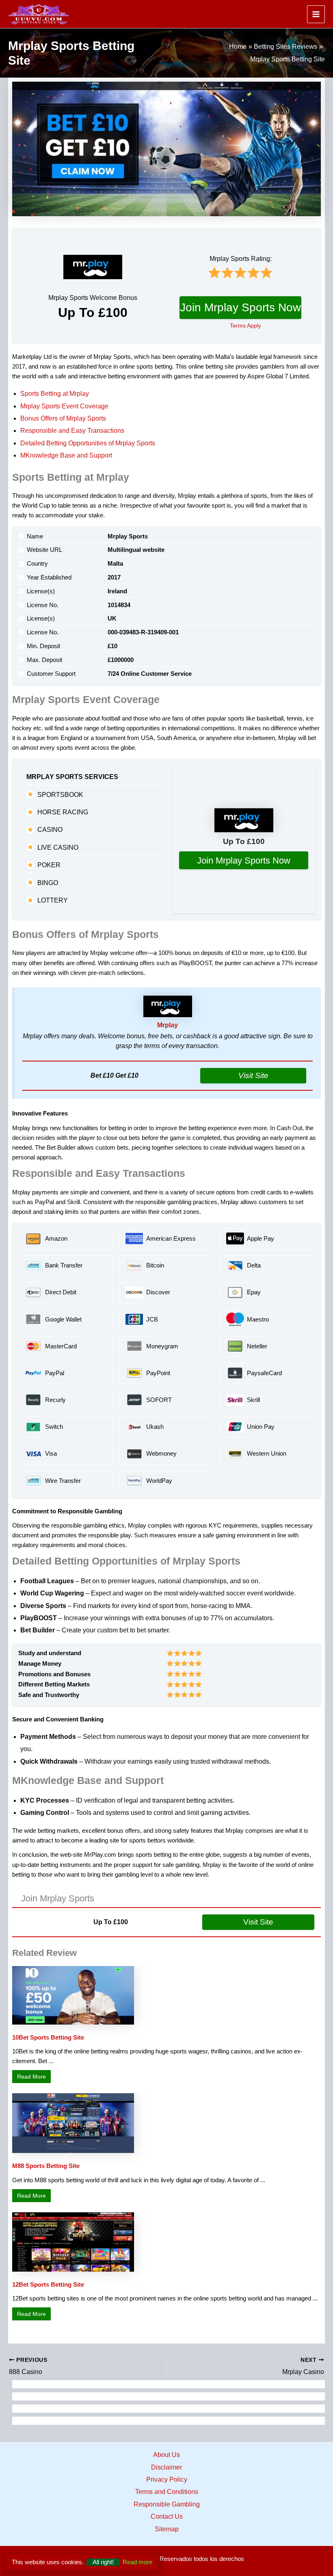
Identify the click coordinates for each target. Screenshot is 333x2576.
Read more (137, 2562)
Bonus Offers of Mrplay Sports (63, 418)
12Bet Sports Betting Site (48, 2285)
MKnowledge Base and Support (66, 455)
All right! (103, 2562)
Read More (34, 2076)
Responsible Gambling (167, 2504)
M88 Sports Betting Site (46, 2166)
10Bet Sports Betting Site (48, 2038)
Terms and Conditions (167, 2492)
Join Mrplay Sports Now (240, 307)
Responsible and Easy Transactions (72, 431)
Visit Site (253, 1075)
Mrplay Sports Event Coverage (64, 406)
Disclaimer (166, 2467)
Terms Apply (245, 326)
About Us (166, 2455)
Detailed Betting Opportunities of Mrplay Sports (88, 443)
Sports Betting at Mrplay (55, 394)
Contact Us (167, 2516)
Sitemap (167, 2529)
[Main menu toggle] (316, 14)
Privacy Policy (167, 2479)
